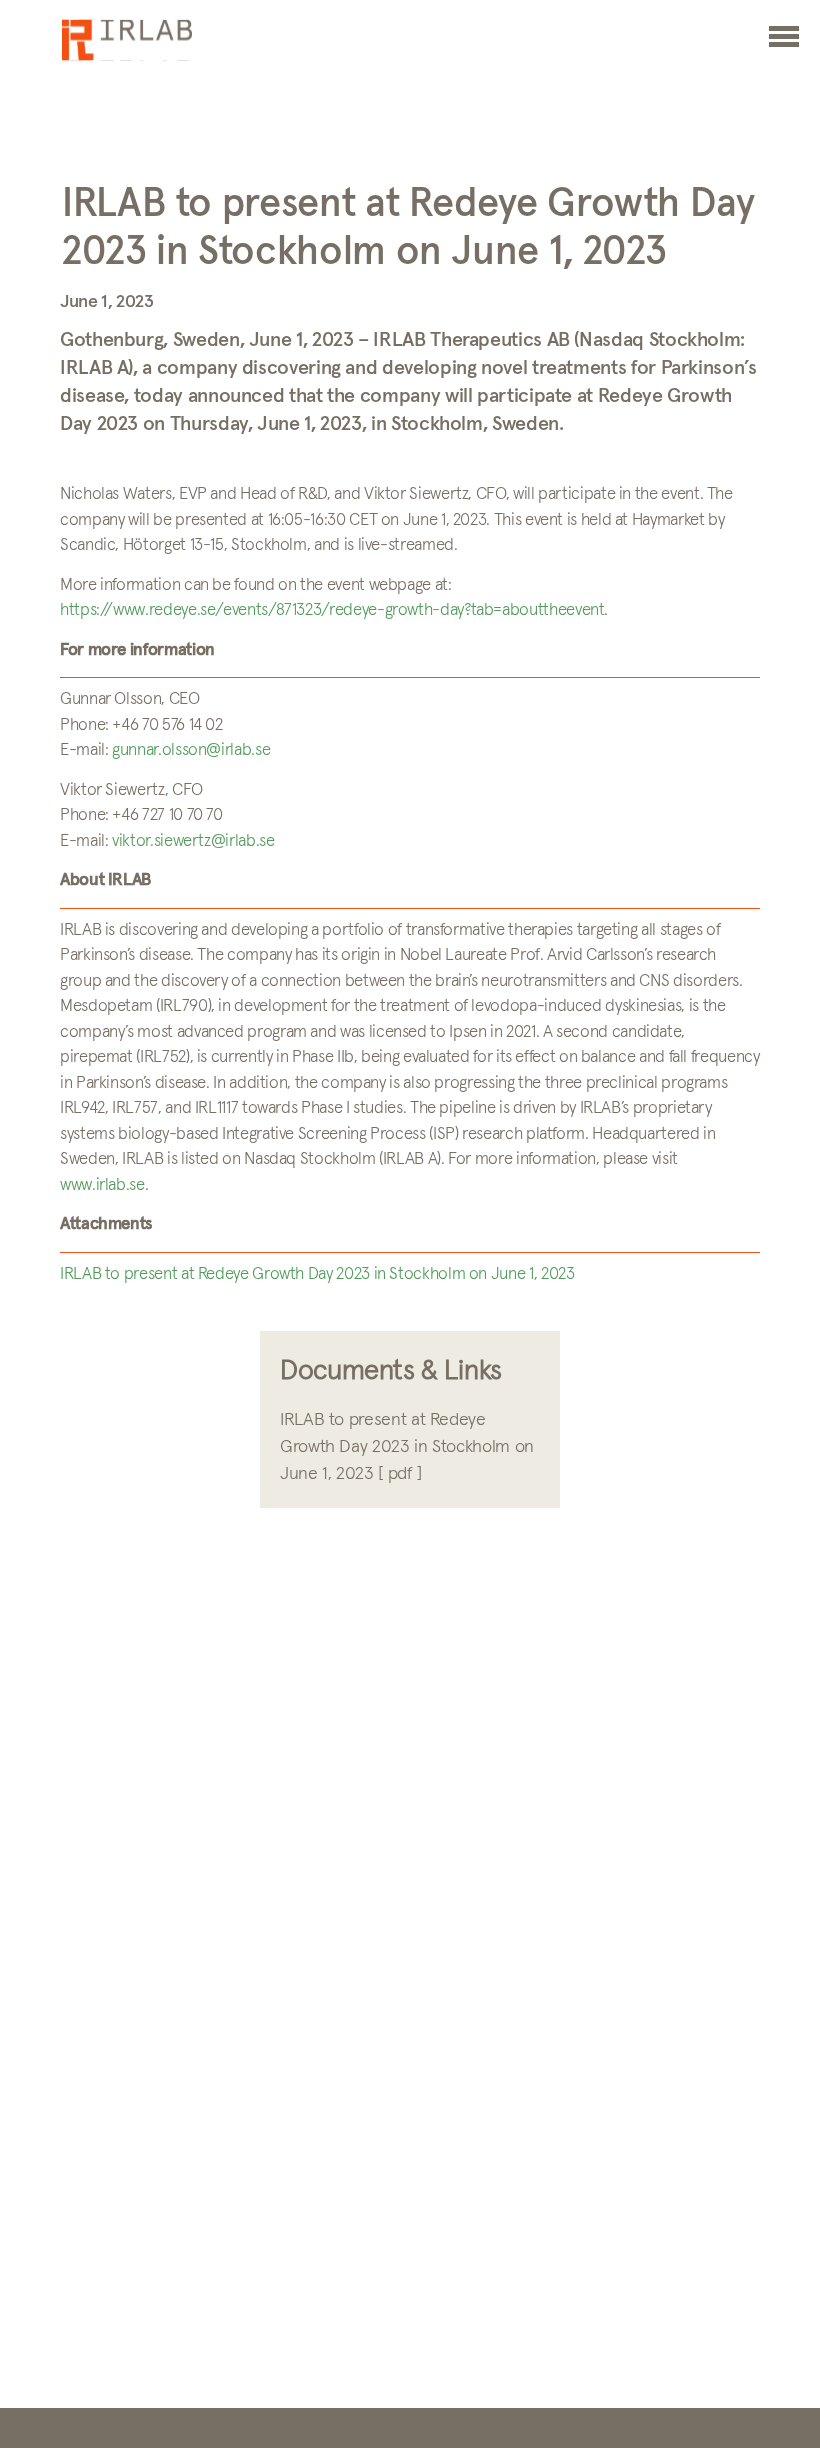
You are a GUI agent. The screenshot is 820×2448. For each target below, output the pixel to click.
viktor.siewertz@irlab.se (193, 841)
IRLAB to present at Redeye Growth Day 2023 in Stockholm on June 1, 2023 (317, 1274)
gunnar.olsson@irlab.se (191, 750)
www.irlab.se (102, 1185)
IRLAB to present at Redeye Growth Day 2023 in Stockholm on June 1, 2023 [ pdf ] (407, 1447)
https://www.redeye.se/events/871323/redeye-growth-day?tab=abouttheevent (332, 610)
